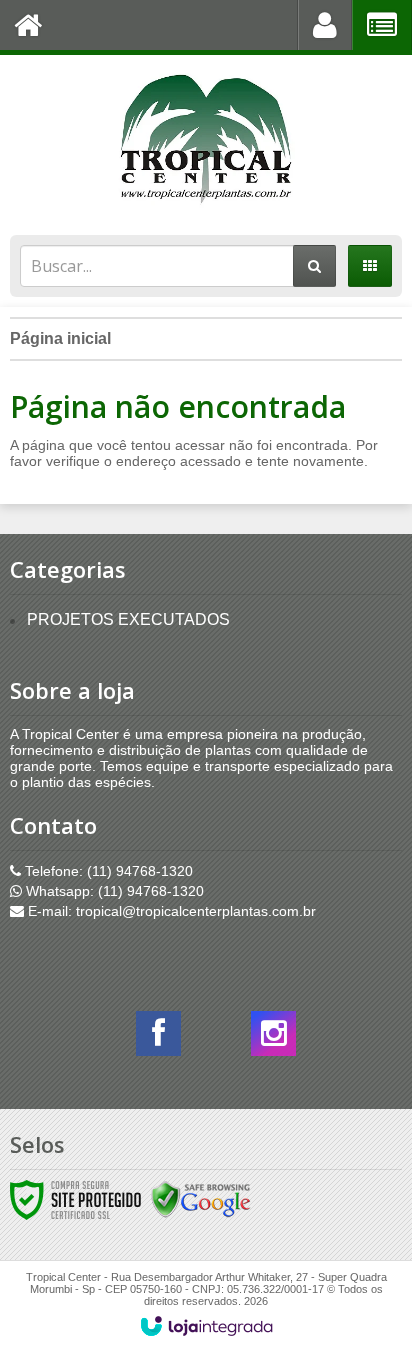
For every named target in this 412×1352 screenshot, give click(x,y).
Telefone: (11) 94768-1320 (107, 871)
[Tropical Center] (206, 140)
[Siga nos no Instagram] (273, 1039)
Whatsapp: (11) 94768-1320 (113, 891)
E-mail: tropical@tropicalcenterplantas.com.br (170, 911)
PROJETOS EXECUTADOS (128, 619)
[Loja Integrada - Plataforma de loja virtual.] (206, 1326)
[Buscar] (314, 266)
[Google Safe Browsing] (201, 1199)
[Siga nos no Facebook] (158, 1039)
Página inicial (60, 338)
